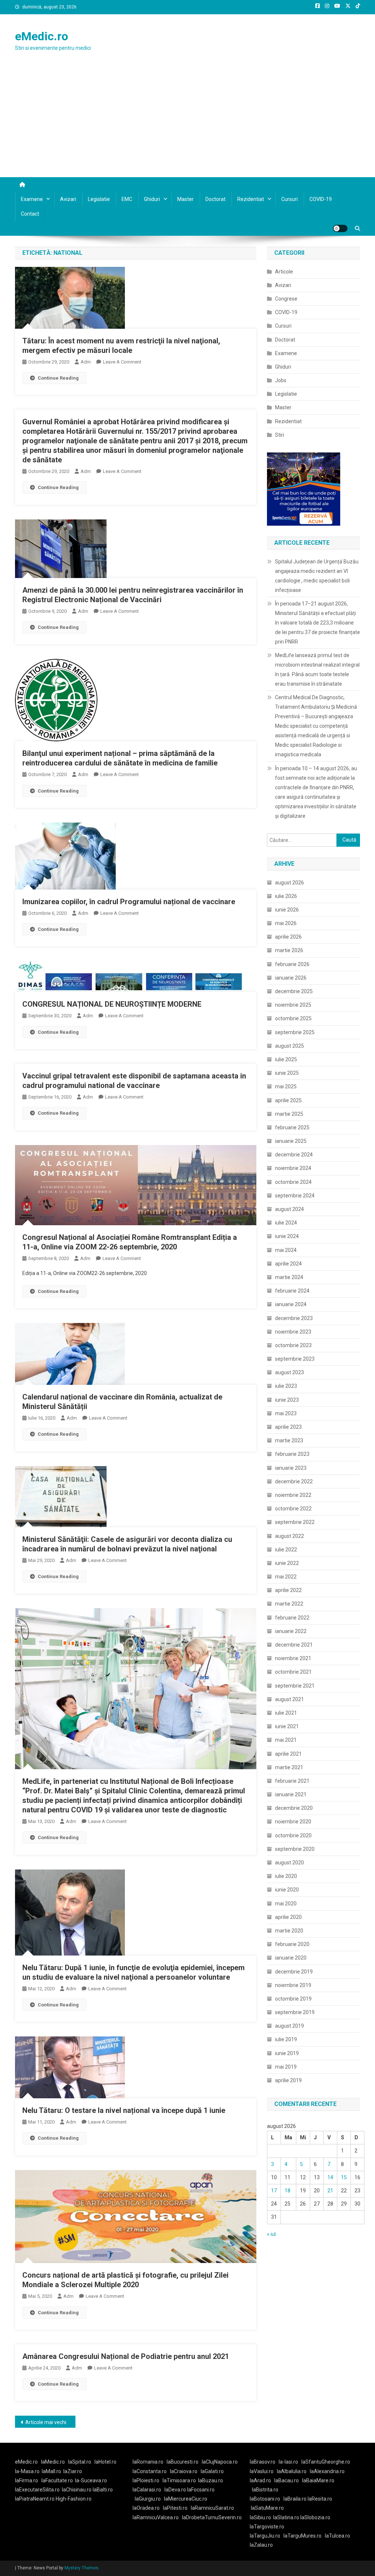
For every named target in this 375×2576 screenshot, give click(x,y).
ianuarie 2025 (291, 1141)
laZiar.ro (73, 2471)
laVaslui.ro (263, 2471)
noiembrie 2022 (293, 1495)
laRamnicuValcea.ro (156, 2517)
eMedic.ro (42, 36)
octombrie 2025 (293, 1018)
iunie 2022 (287, 1563)
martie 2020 (289, 1931)
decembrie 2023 (294, 1318)
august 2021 (289, 1699)
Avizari (68, 199)
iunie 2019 (287, 2053)
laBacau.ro (287, 2480)
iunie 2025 (287, 1073)
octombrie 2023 (293, 1345)
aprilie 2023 (288, 1427)
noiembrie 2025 (293, 1005)
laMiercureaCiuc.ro (186, 2499)
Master (185, 199)
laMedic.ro (53, 2462)
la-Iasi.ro (288, 2462)
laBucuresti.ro (183, 2462)
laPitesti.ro (175, 2508)
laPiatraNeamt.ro (35, 2499)
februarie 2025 (292, 1127)
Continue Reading (58, 378)
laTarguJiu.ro (267, 2536)
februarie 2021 (292, 1781)
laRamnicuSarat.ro (212, 2508)
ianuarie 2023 (291, 1468)
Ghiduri (152, 199)
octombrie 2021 (293, 1672)
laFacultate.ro (57, 2480)
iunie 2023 (287, 1400)
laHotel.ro (105, 2462)
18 (287, 2191)
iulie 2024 (286, 1223)
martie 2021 (289, 1767)
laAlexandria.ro (327, 2471)
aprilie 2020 (288, 1917)
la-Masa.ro (27, 2471)
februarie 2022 (292, 1618)
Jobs (281, 380)
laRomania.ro (148, 2462)
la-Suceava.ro (91, 2480)
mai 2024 (286, 1250)
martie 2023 (289, 1440)
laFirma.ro (27, 2480)
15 (344, 2177)
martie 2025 (289, 1114)
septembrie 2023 (295, 1359)
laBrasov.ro (263, 2462)
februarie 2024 (292, 1291)
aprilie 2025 (288, 1100)
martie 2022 (289, 1604)
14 (330, 2177)
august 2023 (289, 1372)
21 (330, 2191)
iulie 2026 (286, 896)
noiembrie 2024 (293, 1168)
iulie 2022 (286, 1550)
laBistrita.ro (265, 2490)
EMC (127, 199)
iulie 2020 (286, 1876)
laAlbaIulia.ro (292, 2471)
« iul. (272, 2234)
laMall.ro (51, 2471)
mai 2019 (286, 2067)
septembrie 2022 (295, 1522)
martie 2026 (289, 950)
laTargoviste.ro (267, 2527)
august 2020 (289, 1863)
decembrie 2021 (294, 1645)
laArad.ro (260, 2480)
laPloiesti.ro (146, 2480)
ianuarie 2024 (291, 1304)
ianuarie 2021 (291, 1794)
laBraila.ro (295, 2499)
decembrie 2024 (294, 1155)
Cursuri (289, 199)
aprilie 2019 (288, 2080)
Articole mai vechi (46, 2422)
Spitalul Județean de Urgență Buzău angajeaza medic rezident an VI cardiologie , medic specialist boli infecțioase (317, 576)
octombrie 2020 (293, 1835)
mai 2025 (286, 1086)
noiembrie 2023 (293, 1332)
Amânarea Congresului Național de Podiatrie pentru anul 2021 (126, 2356)
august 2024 (289, 1209)
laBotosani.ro (265, 2499)
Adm (86, 362)
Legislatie (99, 199)
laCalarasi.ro (147, 2490)
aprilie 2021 (288, 1754)
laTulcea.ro (337, 2536)
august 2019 (289, 2026)
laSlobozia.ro (315, 2517)
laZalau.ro (261, 2545)
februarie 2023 (292, 1454)
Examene (32, 199)
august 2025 (289, 1046)
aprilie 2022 (288, 1590)
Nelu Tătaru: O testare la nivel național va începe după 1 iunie (124, 2110)
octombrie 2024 (293, 1182)
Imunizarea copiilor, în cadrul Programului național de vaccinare (129, 902)
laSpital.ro (80, 2462)
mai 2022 (286, 1577)
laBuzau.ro (211, 2480)
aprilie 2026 (288, 937)
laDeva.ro (175, 2490)
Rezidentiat (251, 199)
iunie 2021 (287, 1726)
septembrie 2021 (295, 1686)
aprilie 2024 (288, 1264)
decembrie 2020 (294, 1808)
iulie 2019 (286, 2039)
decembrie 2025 (294, 991)
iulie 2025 (286, 1059)
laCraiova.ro (184, 2471)
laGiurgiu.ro (149, 2499)
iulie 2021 (286, 1713)
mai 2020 (286, 1904)
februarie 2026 (292, 964)
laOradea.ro (146, 2508)
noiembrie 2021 (293, 1658)
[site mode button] (340, 228)
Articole (284, 272)
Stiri (280, 435)
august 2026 (289, 883)
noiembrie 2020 (293, 1822)
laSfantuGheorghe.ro (326, 2462)
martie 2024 (289, 1277)
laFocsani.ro (200, 2490)
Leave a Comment (122, 362)
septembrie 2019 (295, 2012)
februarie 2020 (292, 1944)
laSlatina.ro (286, 2517)
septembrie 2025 (295, 1032)
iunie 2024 (287, 1236)
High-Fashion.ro (74, 2499)
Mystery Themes (81, 2568)
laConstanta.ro (150, 2471)
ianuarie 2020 (291, 1958)
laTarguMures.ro (302, 2536)
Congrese (286, 299)
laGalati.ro (212, 2471)
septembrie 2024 (295, 1196)
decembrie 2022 (294, 1481)
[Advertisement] (187, 122)
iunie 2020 (287, 1890)
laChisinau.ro (77, 2490)
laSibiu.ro (260, 2517)
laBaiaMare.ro (318, 2480)
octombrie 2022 (293, 1509)
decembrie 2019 (294, 1972)
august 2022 (289, 1536)
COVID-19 (321, 199)
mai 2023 (286, 1413)
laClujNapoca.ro (220, 2462)
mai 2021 (286, 1740)
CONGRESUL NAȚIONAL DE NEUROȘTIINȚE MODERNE (112, 1004)
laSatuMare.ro (267, 2508)
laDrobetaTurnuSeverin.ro (212, 2517)
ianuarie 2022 (291, 1631)
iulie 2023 (286, 1386)
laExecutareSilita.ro (37, 2490)
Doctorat (216, 199)
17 (274, 2191)
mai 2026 (286, 923)
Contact (30, 214)
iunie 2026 (287, 910)
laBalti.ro (103, 2490)
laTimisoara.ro (179, 2480)
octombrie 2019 (293, 1999)
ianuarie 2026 (291, 978)
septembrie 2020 (295, 1849)
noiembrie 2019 (293, 1985)
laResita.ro (320, 2499)
